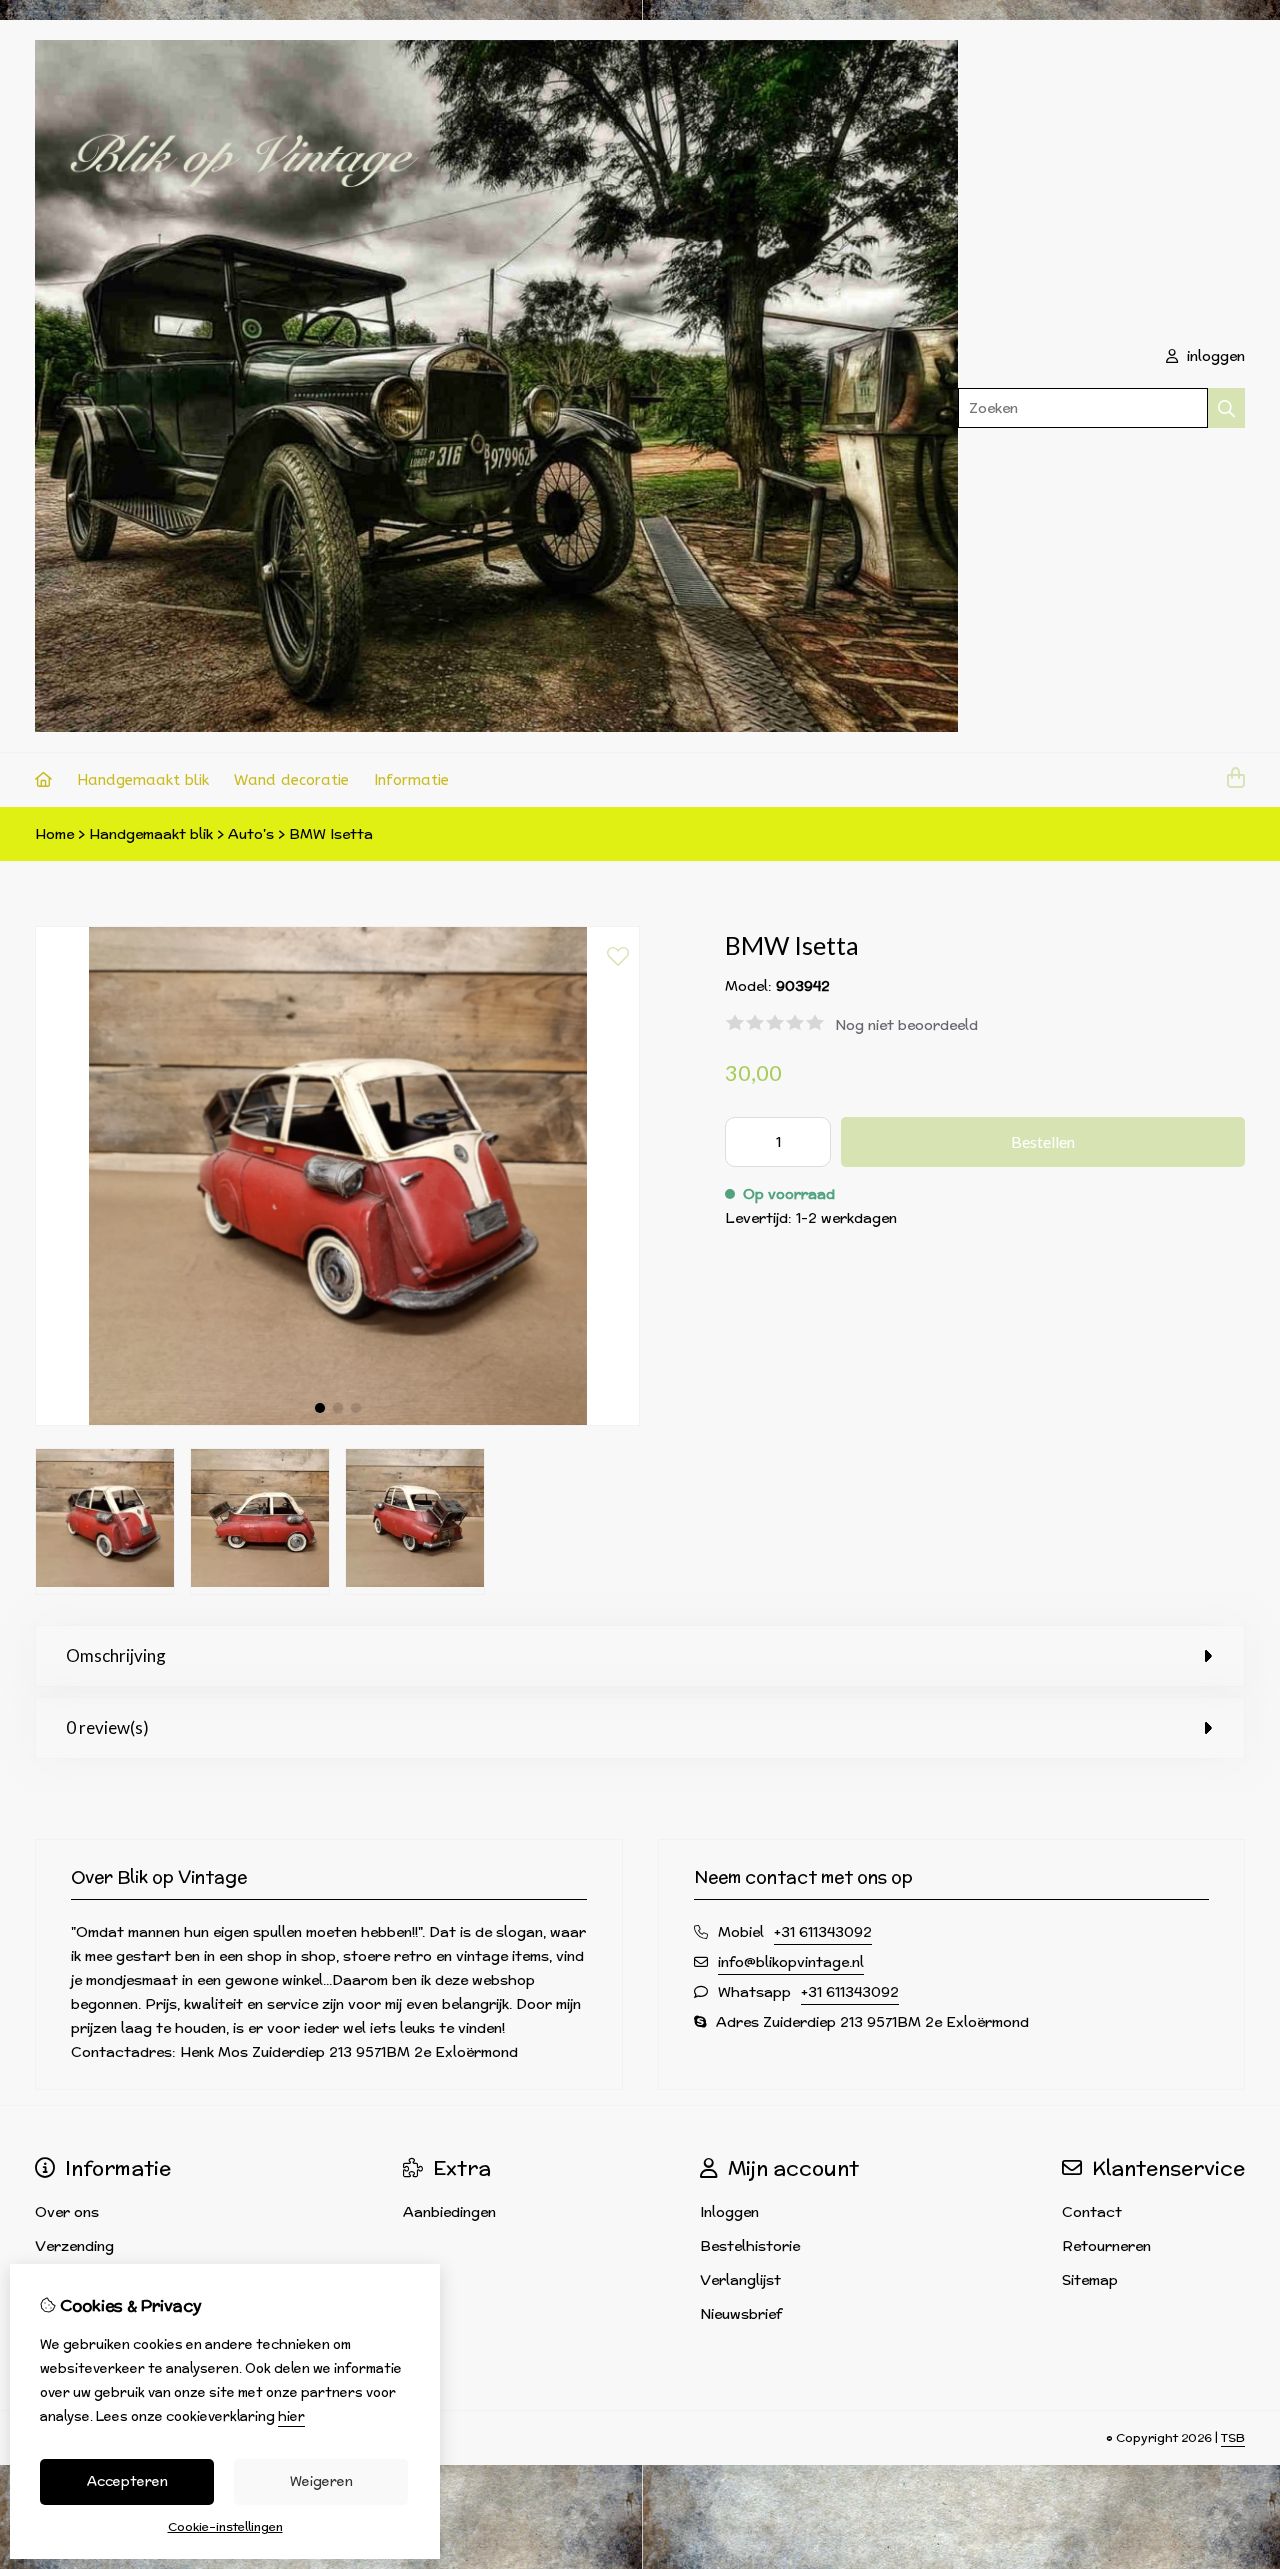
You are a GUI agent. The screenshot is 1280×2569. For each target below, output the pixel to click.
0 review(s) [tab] (107, 1727)
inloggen (1214, 356)
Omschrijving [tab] (116, 1655)
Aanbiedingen (449, 2212)
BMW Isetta (331, 834)
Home (54, 834)
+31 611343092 (823, 1932)
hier (291, 2416)
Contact (1092, 2212)
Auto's (251, 834)
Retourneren (1106, 2246)
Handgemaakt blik (143, 780)
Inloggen (729, 2212)
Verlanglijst (740, 2280)
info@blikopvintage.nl (791, 1962)
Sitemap (1090, 2280)
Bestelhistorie (750, 2246)
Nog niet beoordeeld (906, 1025)
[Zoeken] (1226, 408)
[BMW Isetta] (337, 1421)
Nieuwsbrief (741, 2314)
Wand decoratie (291, 780)
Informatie (411, 780)
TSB (1233, 2437)
